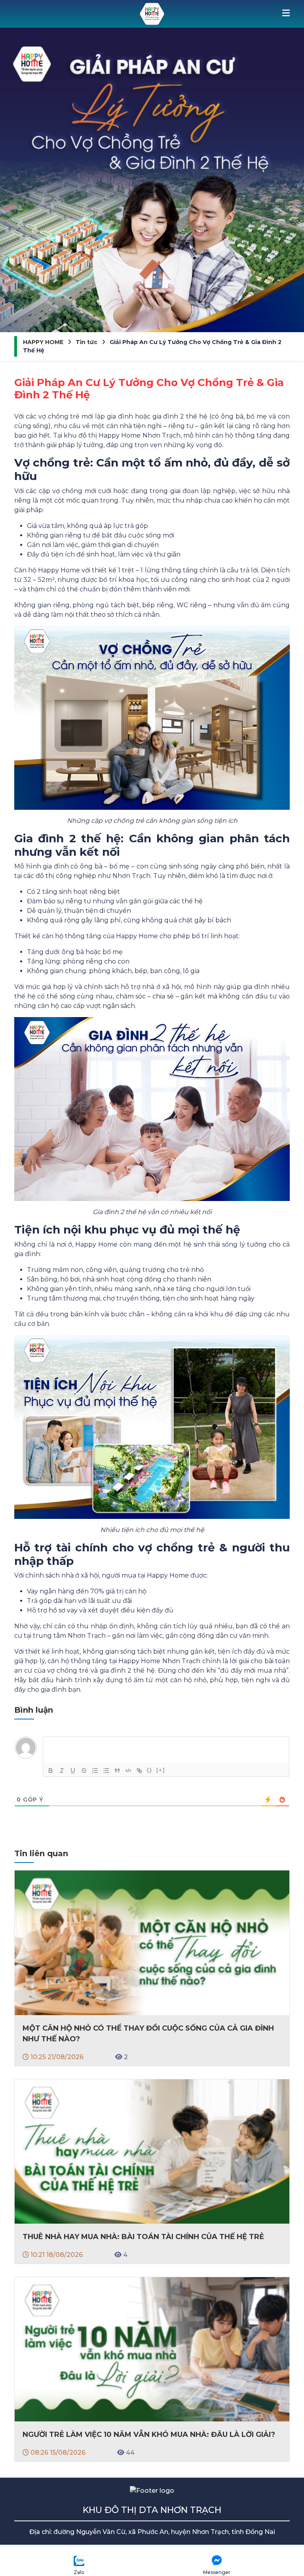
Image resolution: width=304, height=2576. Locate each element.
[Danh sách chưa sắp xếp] (106, 1771)
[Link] (139, 1771)
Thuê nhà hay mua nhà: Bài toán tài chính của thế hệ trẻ (143, 2237)
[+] (161, 1770)
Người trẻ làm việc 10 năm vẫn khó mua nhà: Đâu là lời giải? (149, 2434)
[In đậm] (51, 1771)
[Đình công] (84, 1771)
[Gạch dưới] (73, 1771)
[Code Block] (128, 1771)
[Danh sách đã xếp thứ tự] (95, 1771)
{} (150, 1770)
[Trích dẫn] (117, 1771)
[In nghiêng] (62, 1771)
